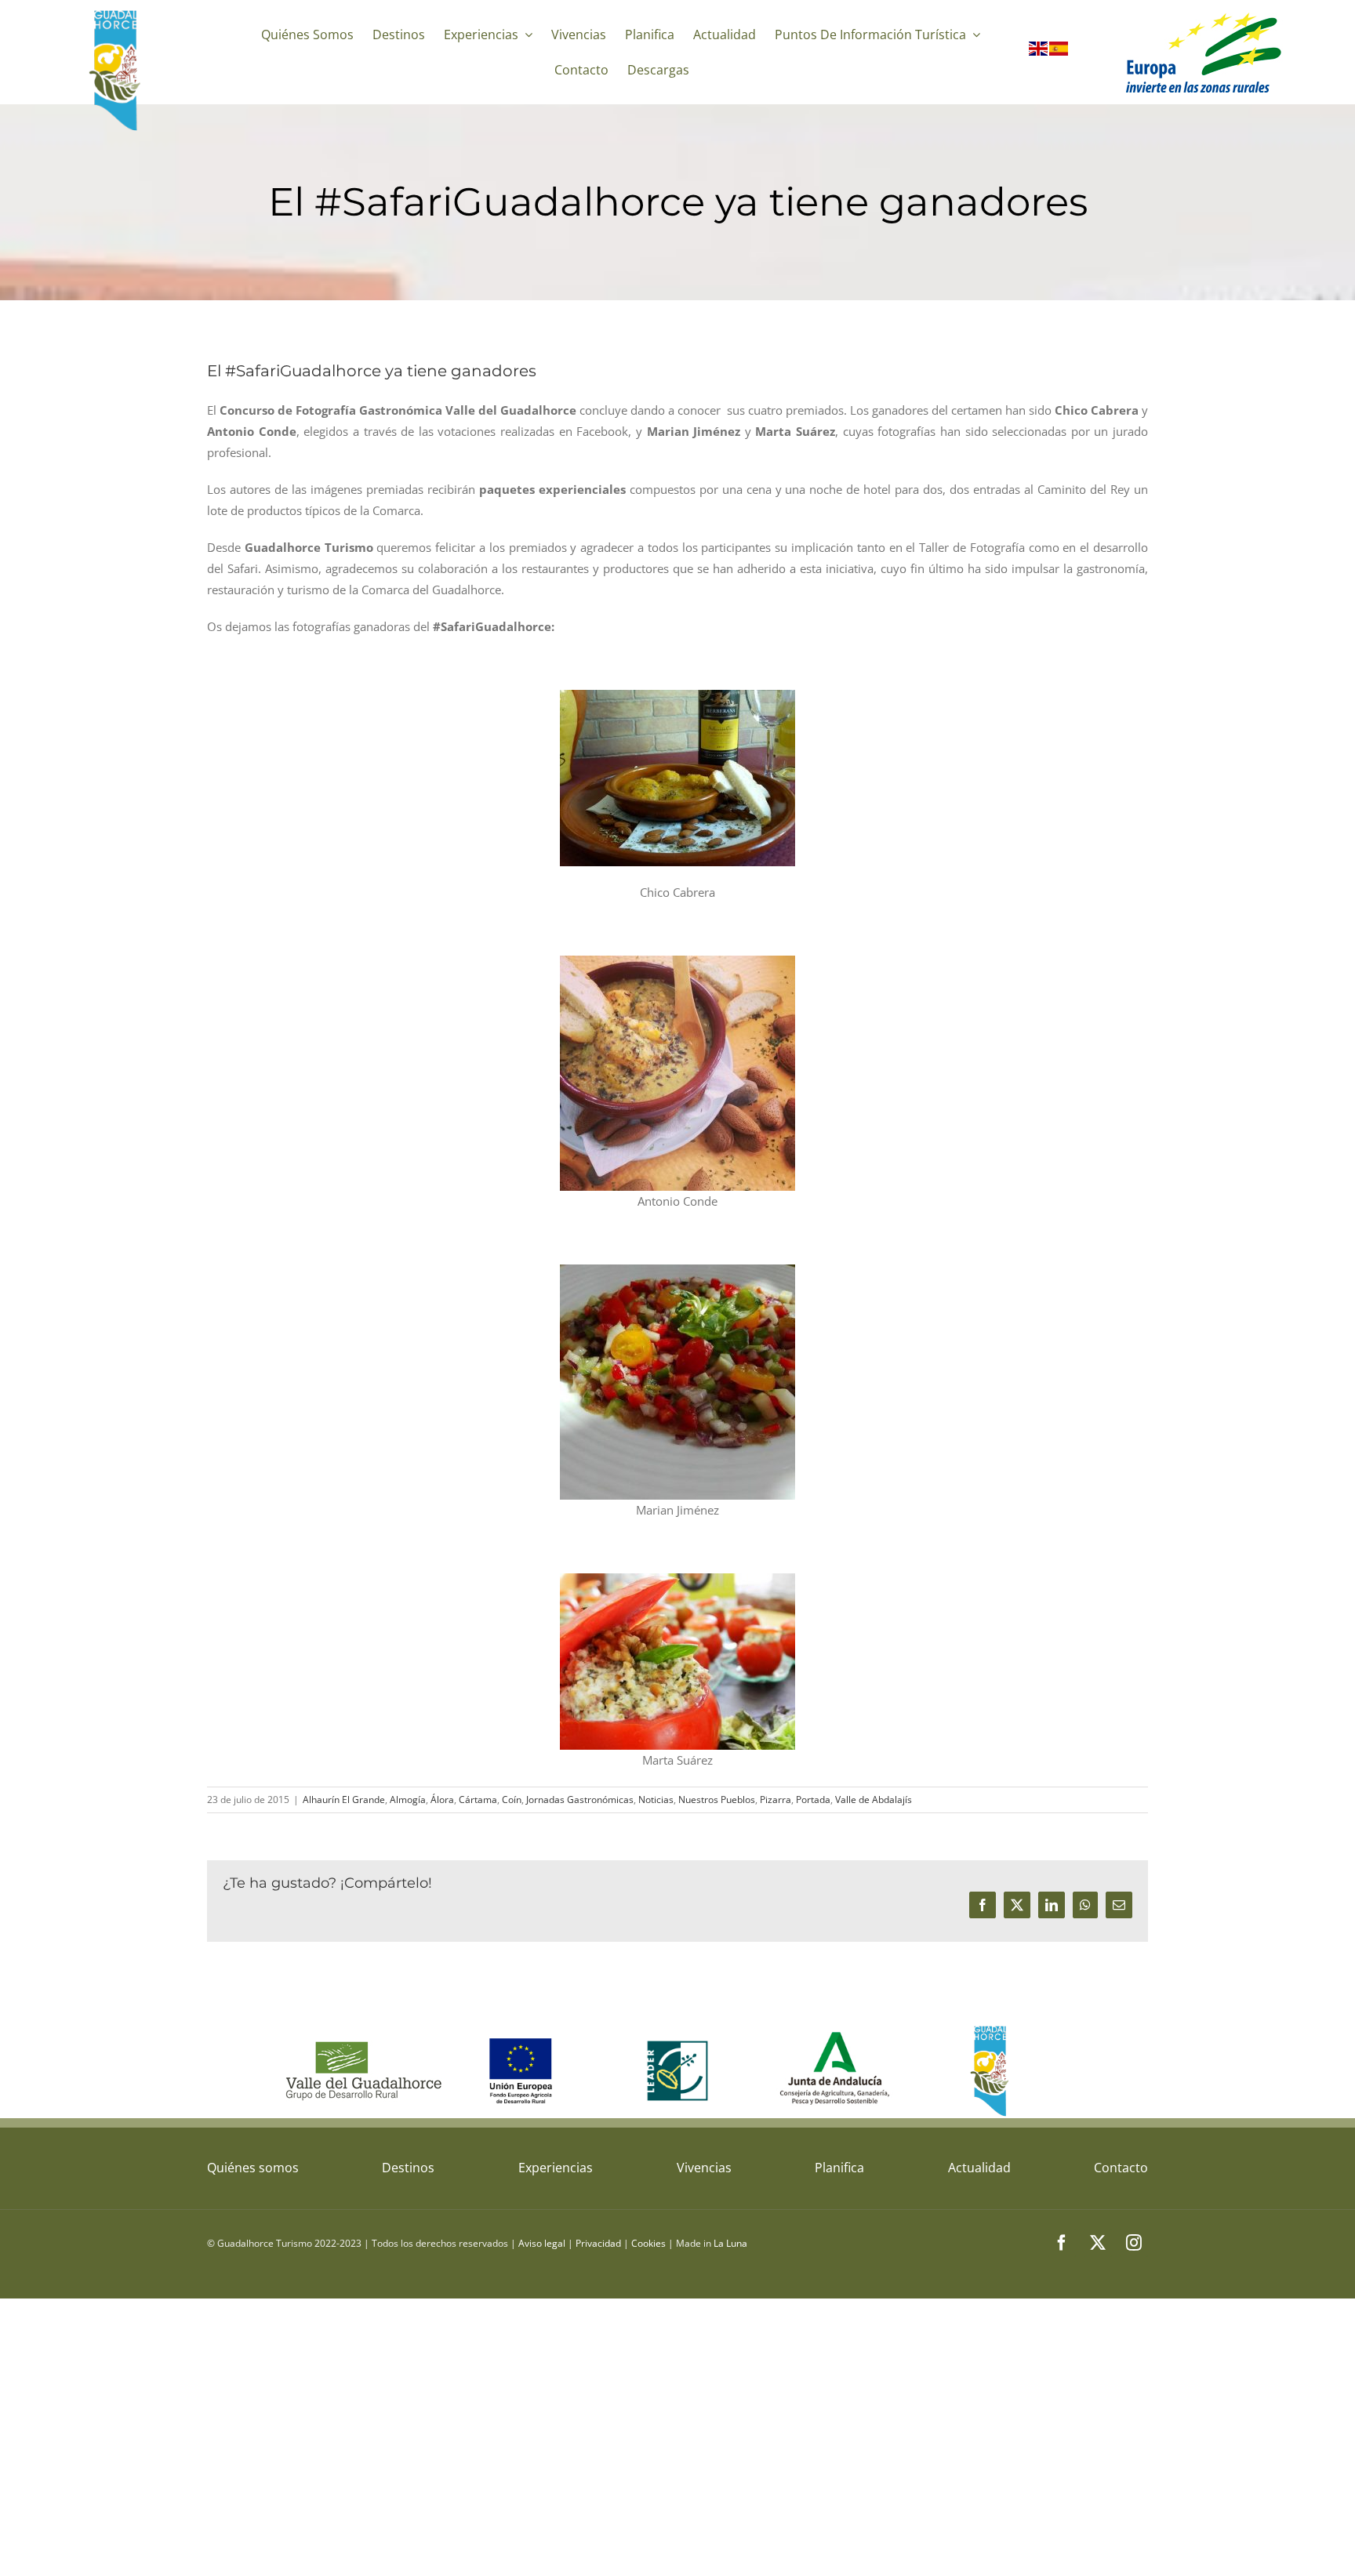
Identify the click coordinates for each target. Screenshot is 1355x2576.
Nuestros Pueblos (717, 1800)
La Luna (730, 2243)
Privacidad (598, 2243)
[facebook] (1062, 2243)
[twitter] (1098, 2243)
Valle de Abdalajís (874, 1800)
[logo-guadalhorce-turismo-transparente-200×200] (117, 13)
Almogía (408, 1800)
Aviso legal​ (542, 2243)
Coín (512, 1800)
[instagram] (1134, 2243)
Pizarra (776, 1800)
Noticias (656, 1800)
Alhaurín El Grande (344, 1800)
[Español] (1059, 52)
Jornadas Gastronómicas (580, 1800)
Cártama (478, 1800)
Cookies (648, 2243)
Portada (813, 1800)
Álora (442, 1800)
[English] (1039, 52)
